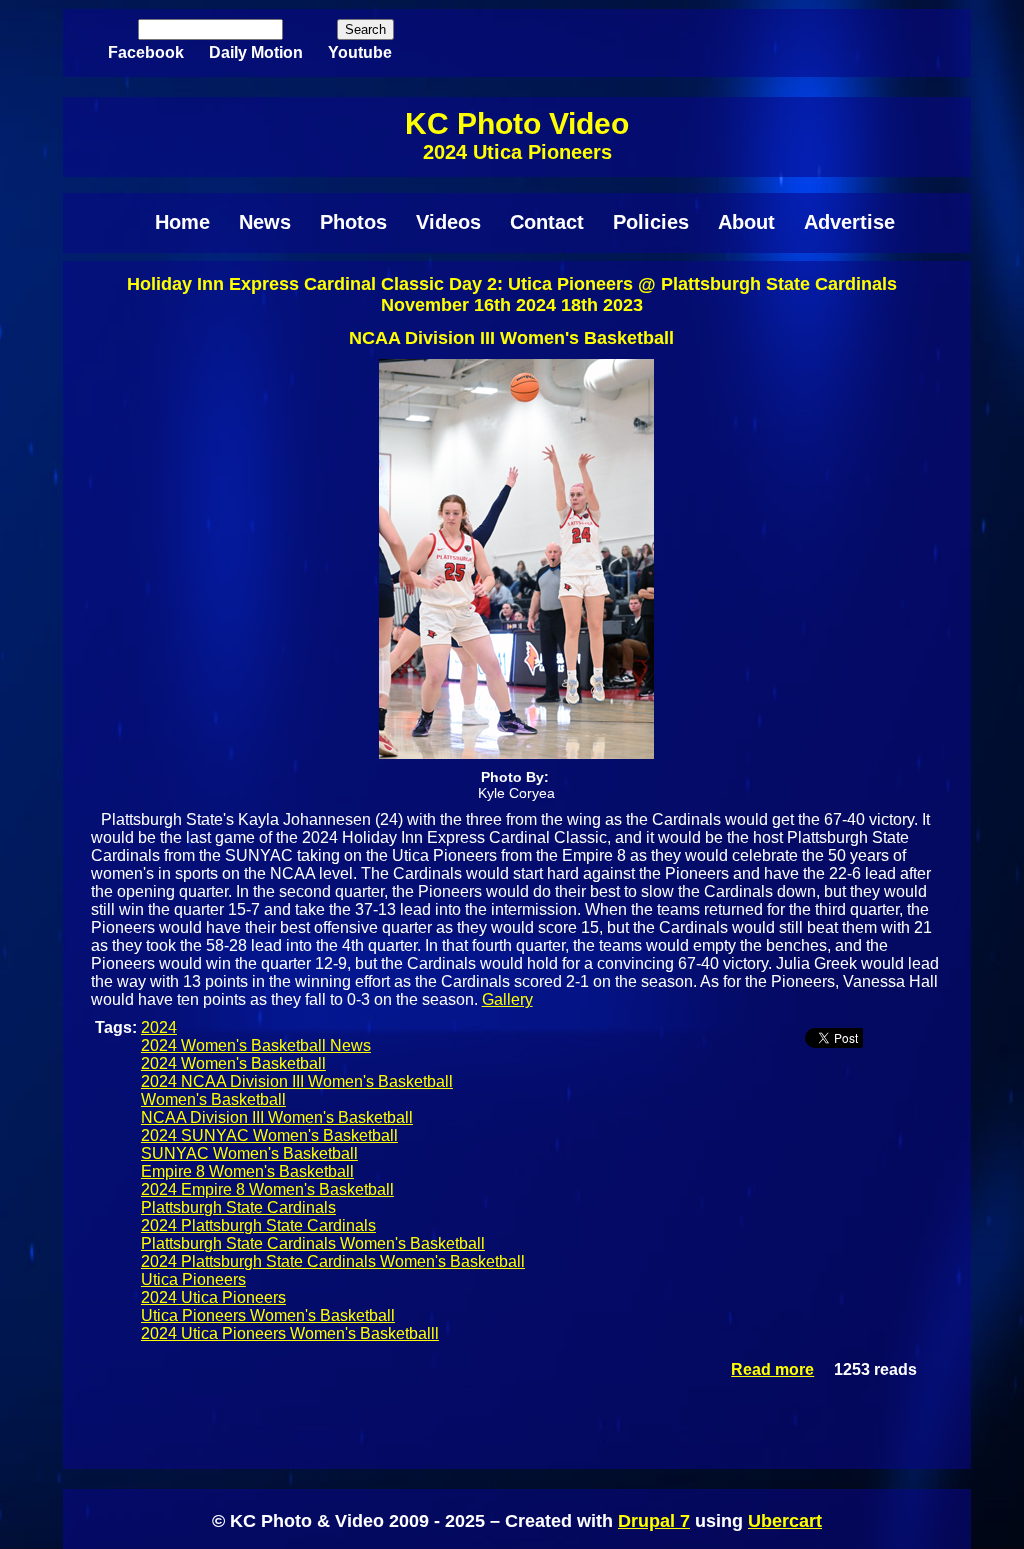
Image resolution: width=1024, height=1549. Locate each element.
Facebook (146, 52)
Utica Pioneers (193, 1279)
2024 (159, 1027)
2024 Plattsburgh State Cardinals (258, 1225)
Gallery (507, 999)
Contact (547, 222)
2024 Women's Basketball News (256, 1045)
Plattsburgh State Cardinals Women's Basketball (313, 1243)
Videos (448, 222)
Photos (353, 222)
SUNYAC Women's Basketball (249, 1153)
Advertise (849, 222)
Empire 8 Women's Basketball (247, 1171)
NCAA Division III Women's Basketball (277, 1117)
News (265, 222)
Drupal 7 (654, 1521)
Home (182, 222)
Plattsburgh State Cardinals (238, 1207)
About (746, 222)
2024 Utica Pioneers (213, 1297)
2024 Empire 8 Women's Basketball (267, 1189)
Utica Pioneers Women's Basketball (268, 1315)
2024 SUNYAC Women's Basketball (269, 1135)
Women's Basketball (213, 1099)
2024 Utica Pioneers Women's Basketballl (290, 1333)
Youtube (360, 52)
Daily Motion (256, 52)
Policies (651, 222)
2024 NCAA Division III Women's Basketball (297, 1081)
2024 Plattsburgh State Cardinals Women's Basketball (333, 1261)
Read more (772, 1369)
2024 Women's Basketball (233, 1063)
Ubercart (785, 1521)
